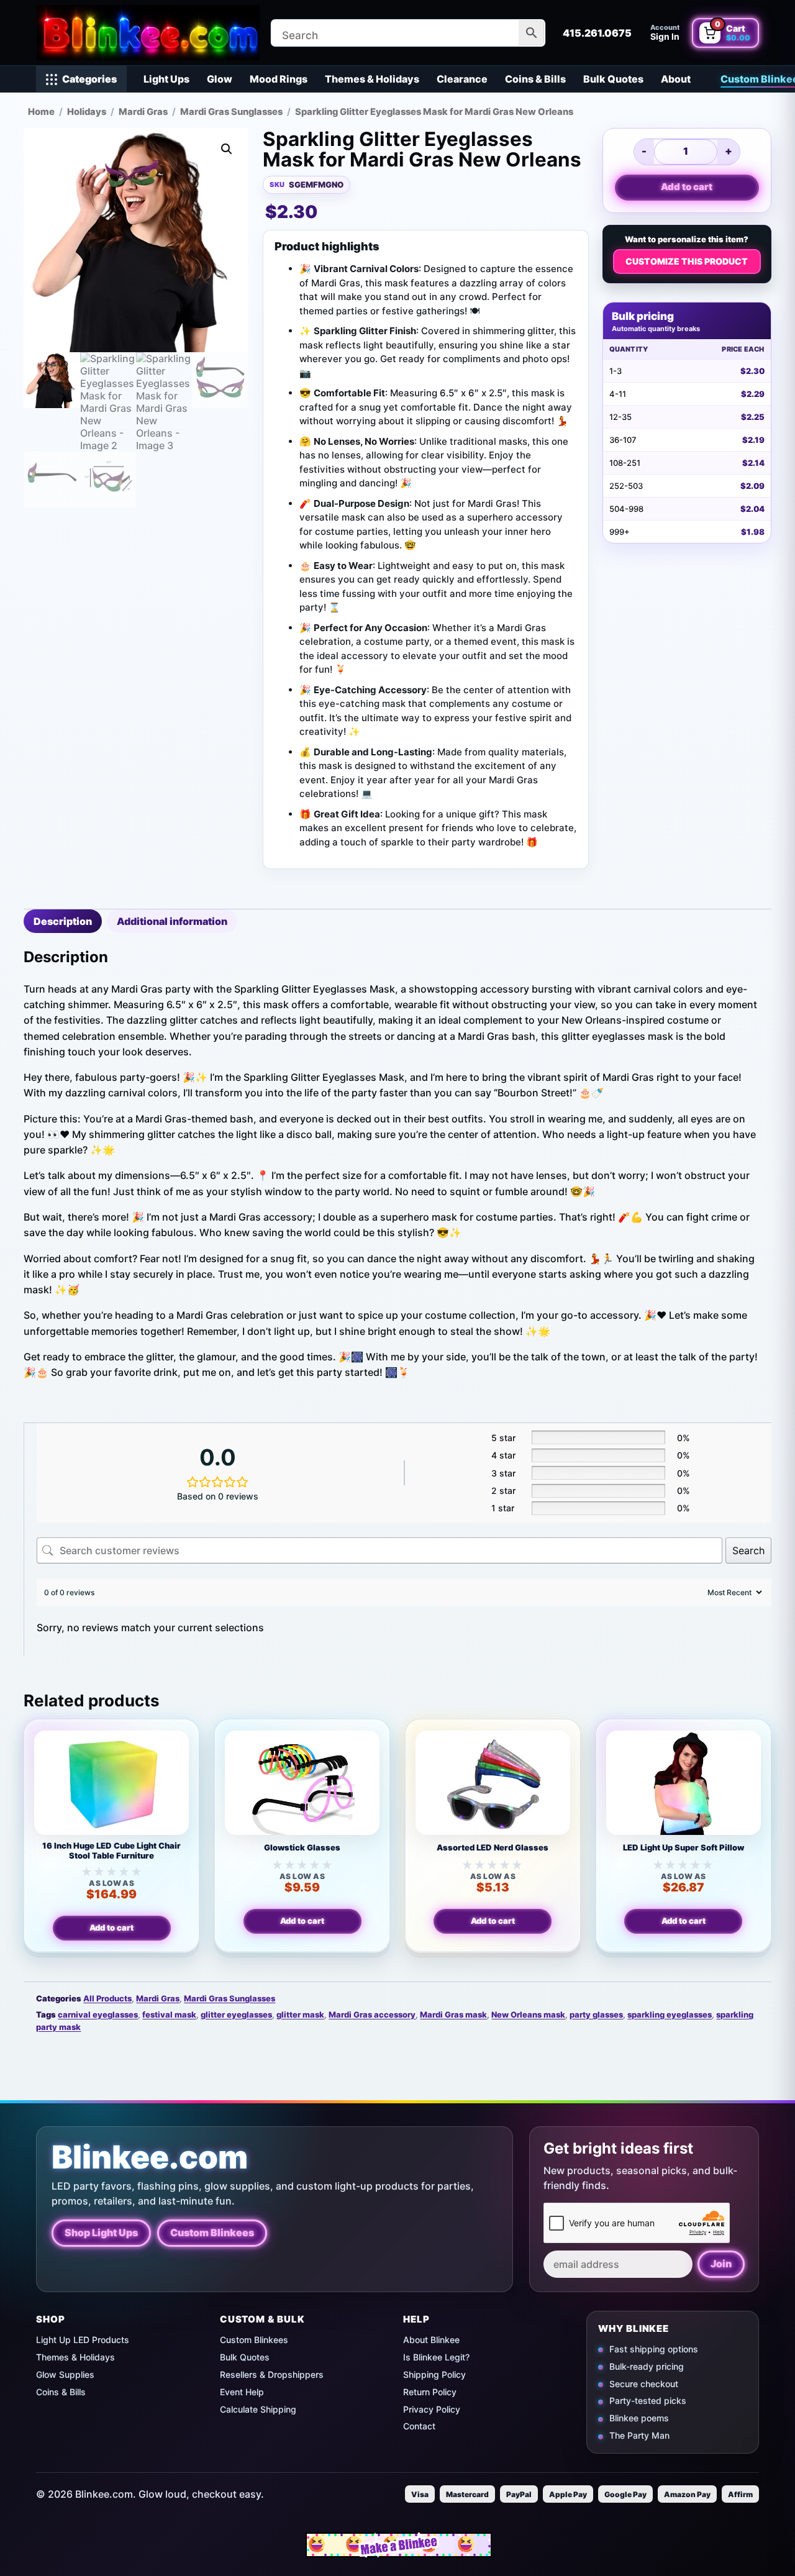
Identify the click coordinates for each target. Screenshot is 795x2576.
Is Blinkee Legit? (436, 2357)
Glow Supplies (65, 2374)
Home (41, 112)
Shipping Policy (434, 2374)
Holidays (87, 112)
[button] (227, 149)
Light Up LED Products (83, 2340)
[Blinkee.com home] (148, 33)
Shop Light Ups (101, 2232)
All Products (107, 1998)
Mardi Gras (143, 112)
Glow (220, 79)
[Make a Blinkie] (399, 2545)
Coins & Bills (535, 79)
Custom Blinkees (212, 2232)
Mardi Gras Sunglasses (231, 112)
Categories (89, 79)
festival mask (169, 2014)
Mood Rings (279, 79)
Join (721, 2264)
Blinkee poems (639, 2419)
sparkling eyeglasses (670, 2014)
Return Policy (430, 2392)
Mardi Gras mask (453, 2014)
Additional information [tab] (172, 921)
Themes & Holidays (372, 79)
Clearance (462, 79)
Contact (419, 2426)
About (676, 79)
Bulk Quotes (613, 79)
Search (748, 1550)
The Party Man (639, 2435)
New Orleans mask (528, 2014)
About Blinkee (431, 2340)
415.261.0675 (597, 33)
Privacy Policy (432, 2409)
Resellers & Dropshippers (272, 2374)
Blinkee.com (150, 2157)
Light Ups (166, 79)
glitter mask (300, 2014)
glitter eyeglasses (236, 2014)
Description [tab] (63, 921)
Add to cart (687, 187)
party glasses (596, 2014)
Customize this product (687, 261)
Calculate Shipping (258, 2409)
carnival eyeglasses (98, 2014)
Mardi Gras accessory (372, 2014)
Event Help (242, 2392)
